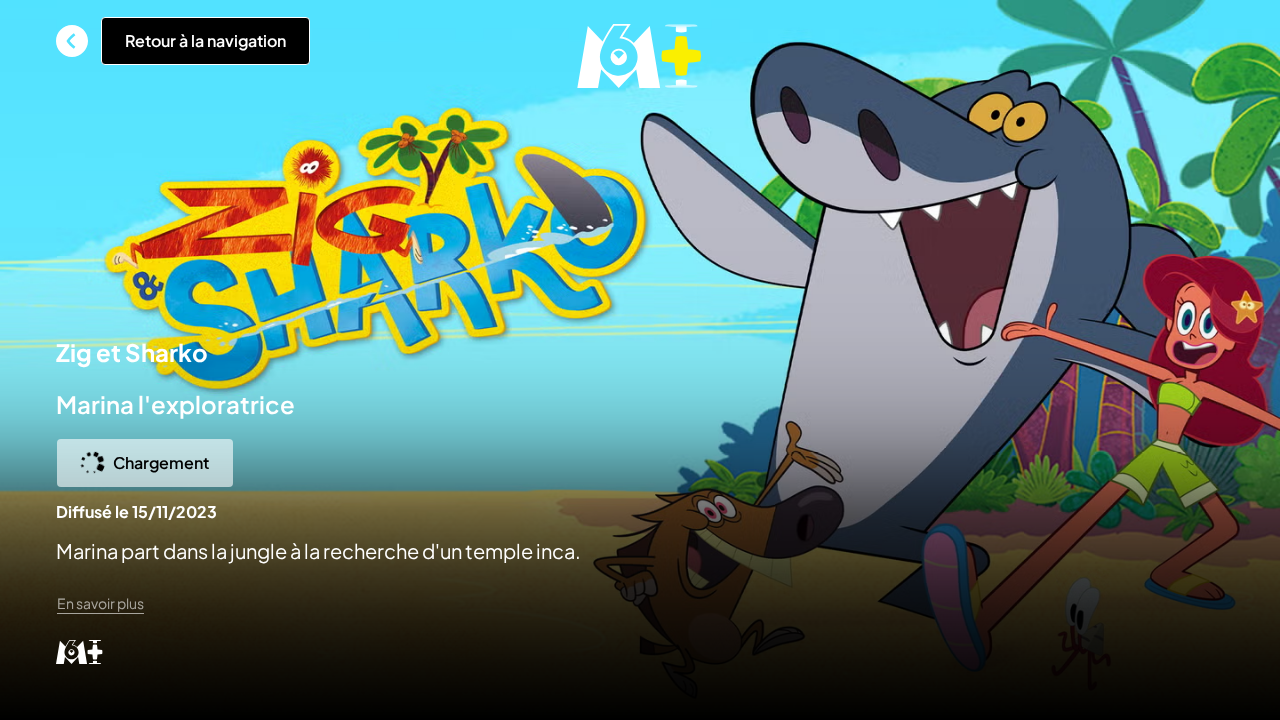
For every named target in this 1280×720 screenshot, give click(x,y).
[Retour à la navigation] (72, 41)
